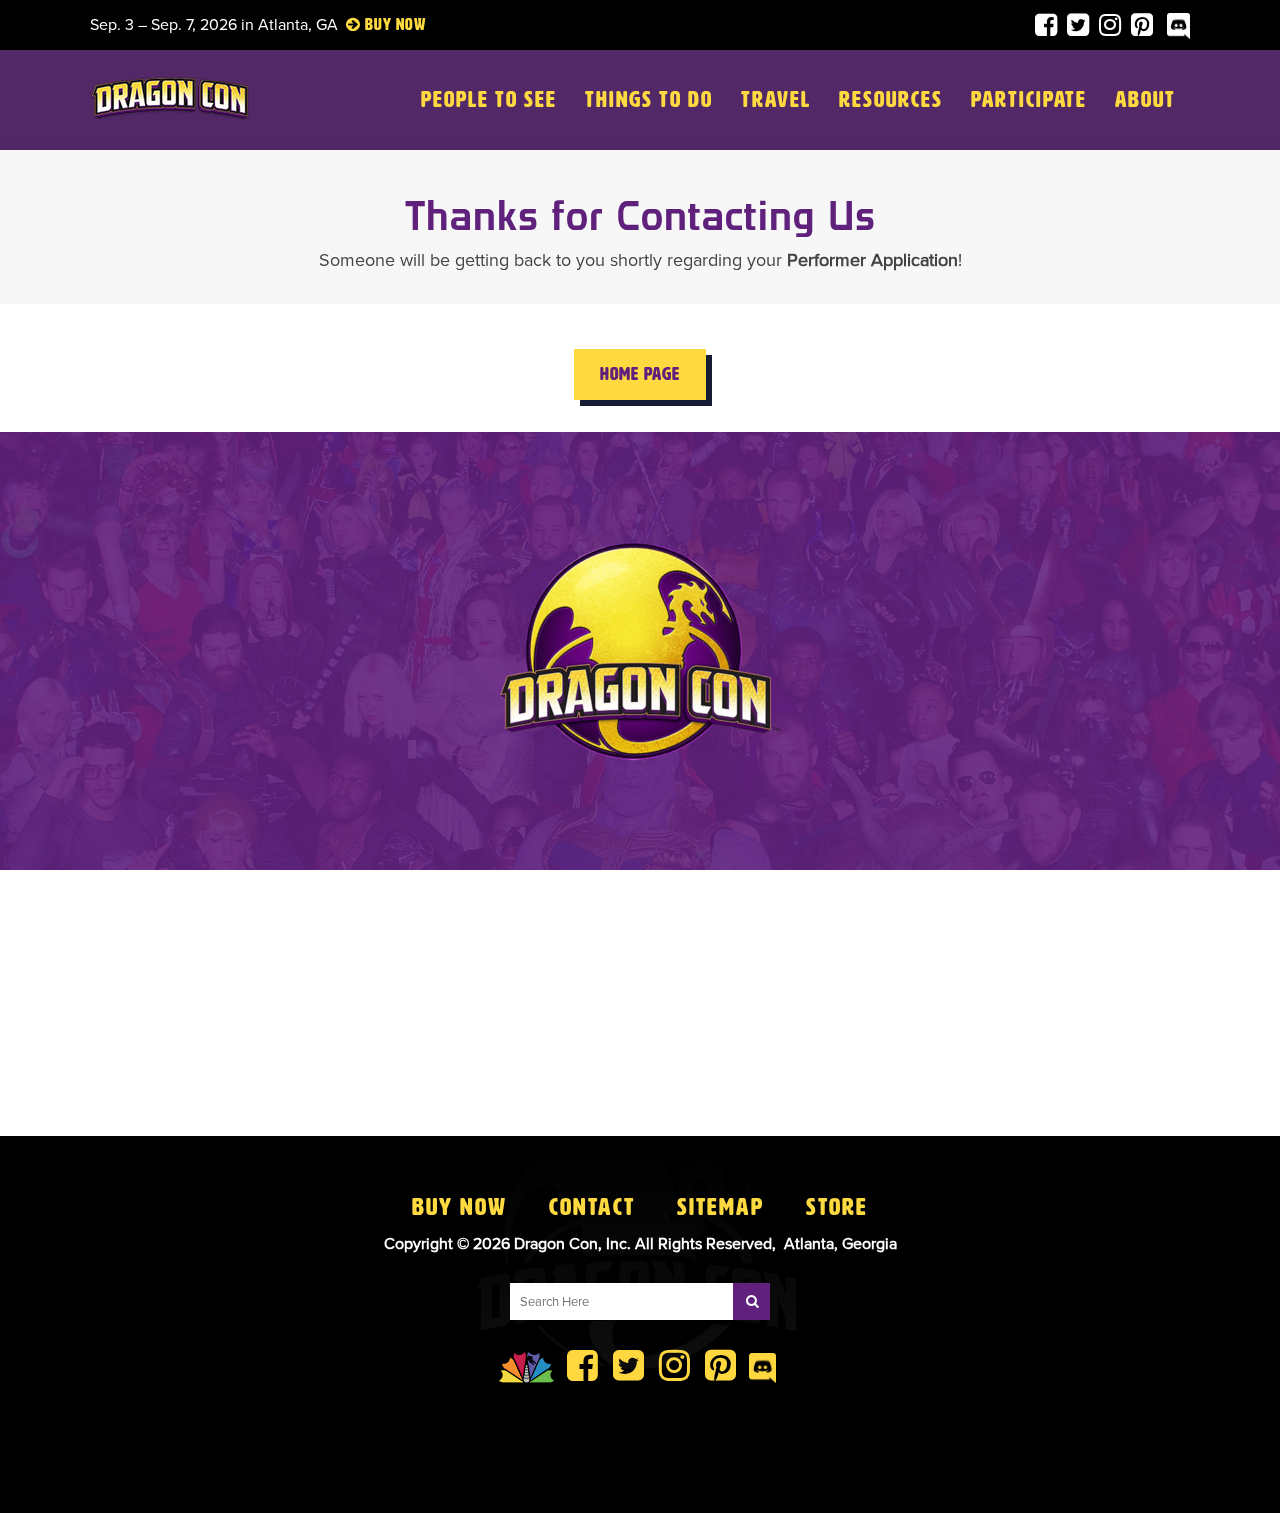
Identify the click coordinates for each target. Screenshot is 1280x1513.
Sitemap (720, 1207)
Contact (592, 1207)
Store (837, 1207)
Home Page (640, 374)
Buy (378, 24)
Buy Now (459, 1207)
